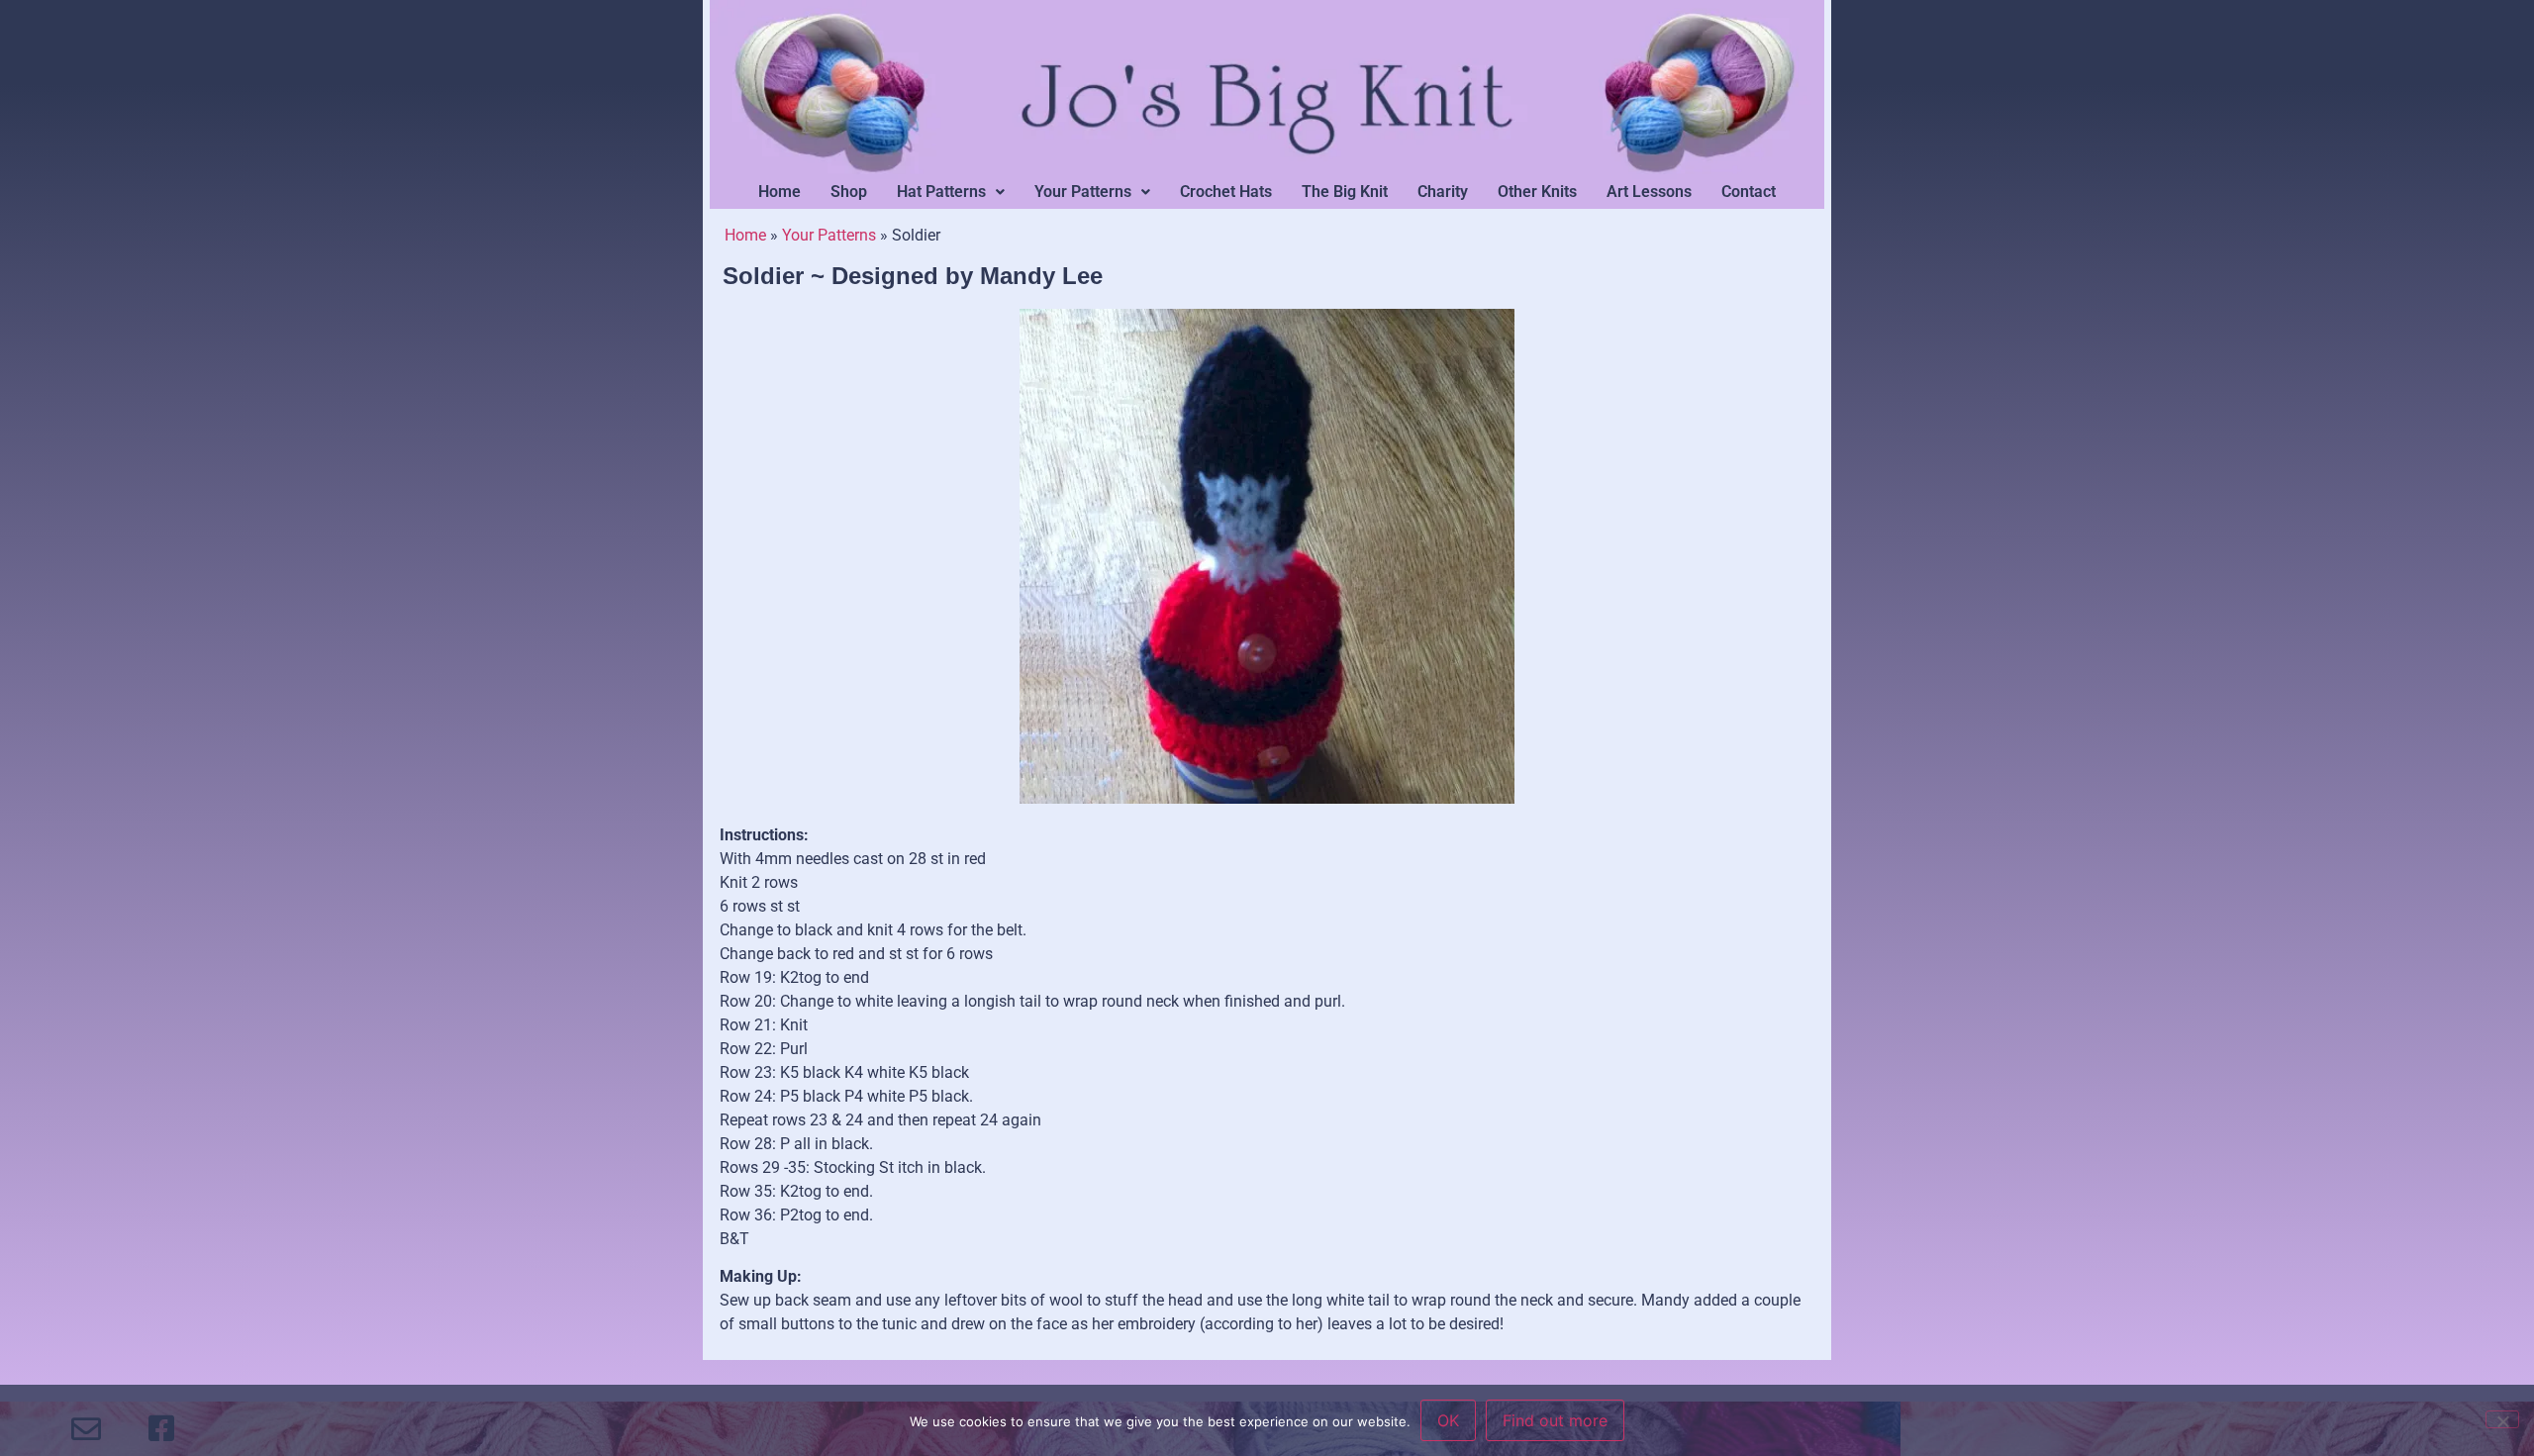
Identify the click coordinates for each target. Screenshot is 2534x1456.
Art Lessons (1649, 192)
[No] (2502, 1419)
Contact (1749, 192)
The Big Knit (1345, 192)
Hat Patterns (941, 192)
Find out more (1555, 1420)
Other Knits (1537, 192)
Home (780, 192)
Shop (849, 192)
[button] (951, 192)
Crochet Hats (1226, 192)
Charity (1443, 192)
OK (1448, 1420)
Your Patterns (1083, 192)
